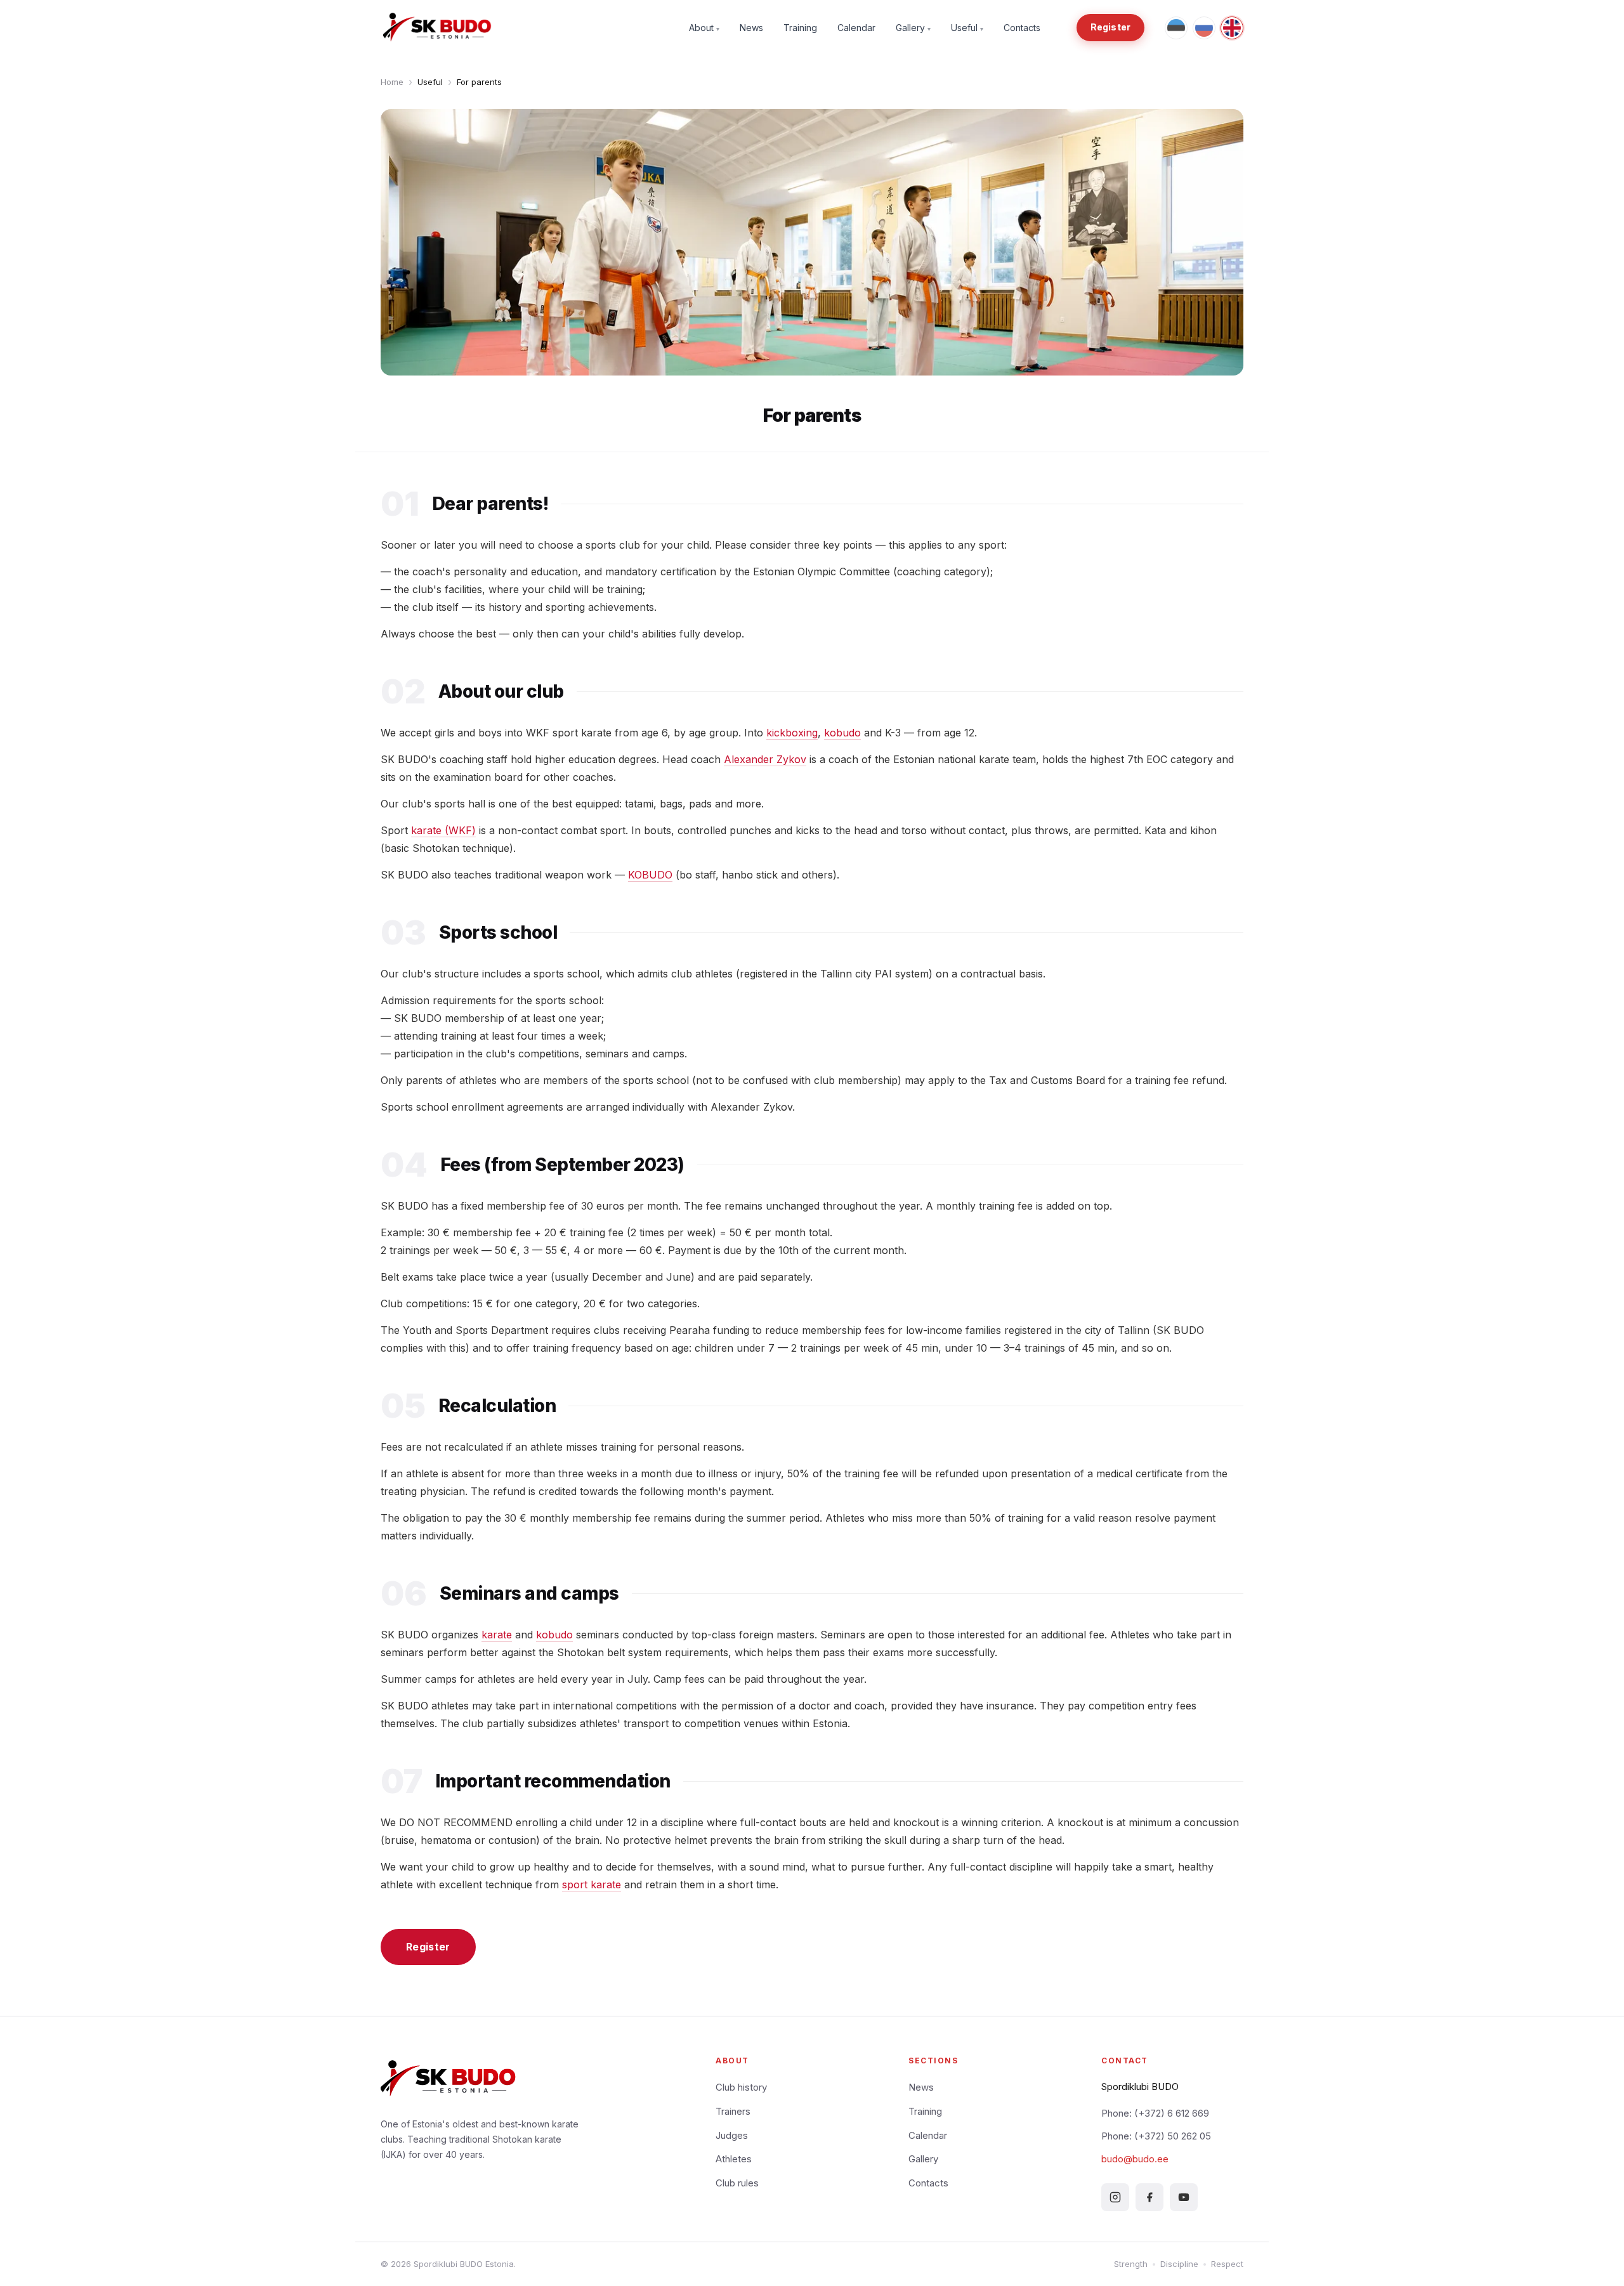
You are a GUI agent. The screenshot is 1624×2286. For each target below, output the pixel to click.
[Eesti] (1176, 28)
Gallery (913, 28)
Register (1110, 27)
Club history (741, 2087)
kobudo (842, 733)
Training (800, 28)
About (704, 28)
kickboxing (792, 733)
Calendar (856, 28)
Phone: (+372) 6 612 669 (1155, 2113)
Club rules (737, 2183)
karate (497, 1635)
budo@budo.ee (1135, 2159)
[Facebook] (1149, 2197)
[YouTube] (1184, 2197)
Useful (967, 28)
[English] (1232, 28)
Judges (732, 2135)
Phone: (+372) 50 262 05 (1156, 2136)
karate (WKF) (443, 830)
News (751, 28)
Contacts (1022, 28)
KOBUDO (650, 875)
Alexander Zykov (765, 759)
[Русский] (1204, 28)
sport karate (592, 1884)
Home (392, 82)
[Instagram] (1115, 2197)
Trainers (733, 2111)
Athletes (734, 2159)
